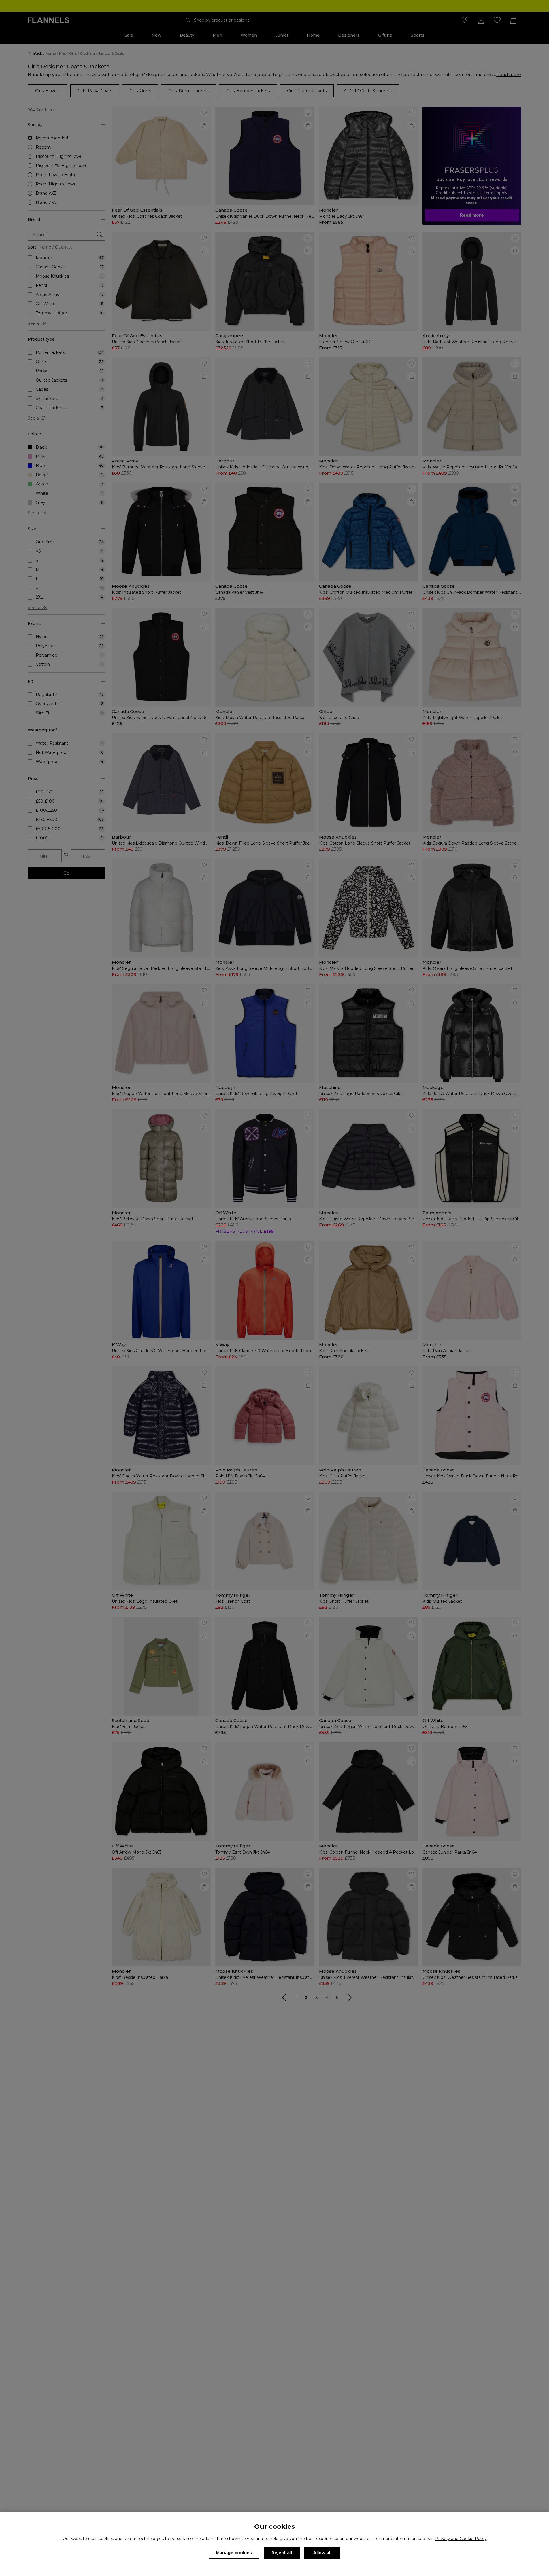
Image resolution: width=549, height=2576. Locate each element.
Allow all (322, 2553)
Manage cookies (234, 2553)
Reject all (282, 2553)
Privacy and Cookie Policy (461, 2539)
